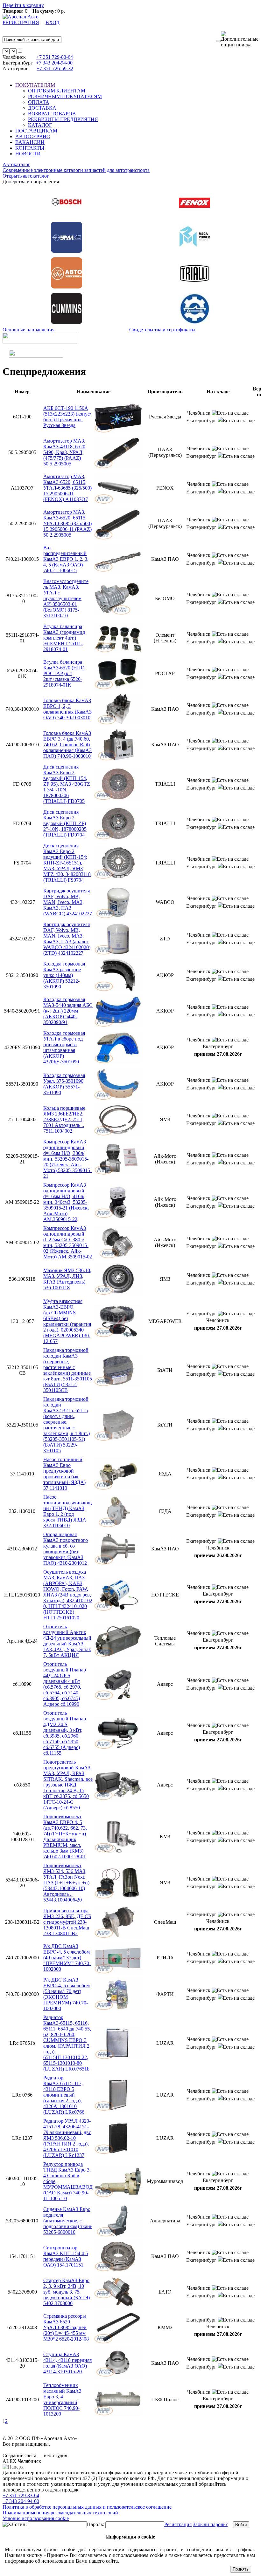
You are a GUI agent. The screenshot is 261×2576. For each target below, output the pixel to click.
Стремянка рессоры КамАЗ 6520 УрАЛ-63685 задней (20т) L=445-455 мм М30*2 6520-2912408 (66, 2327)
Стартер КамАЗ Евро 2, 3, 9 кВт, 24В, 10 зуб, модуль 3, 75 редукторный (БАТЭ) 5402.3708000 (67, 2292)
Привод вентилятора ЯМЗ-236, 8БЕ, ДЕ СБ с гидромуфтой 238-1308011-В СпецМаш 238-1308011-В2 (67, 1922)
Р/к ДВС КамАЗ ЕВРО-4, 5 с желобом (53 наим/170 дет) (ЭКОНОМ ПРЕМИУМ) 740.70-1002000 (67, 1994)
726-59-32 (55, 68)
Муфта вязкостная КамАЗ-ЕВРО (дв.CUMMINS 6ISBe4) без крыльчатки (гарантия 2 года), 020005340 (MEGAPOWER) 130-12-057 (67, 1321)
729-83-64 (55, 57)
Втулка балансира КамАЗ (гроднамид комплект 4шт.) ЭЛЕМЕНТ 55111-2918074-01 (64, 638)
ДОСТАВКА (42, 108)
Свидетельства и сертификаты (162, 330)
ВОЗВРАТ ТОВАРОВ (52, 114)
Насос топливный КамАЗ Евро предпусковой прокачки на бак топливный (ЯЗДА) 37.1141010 (64, 1474)
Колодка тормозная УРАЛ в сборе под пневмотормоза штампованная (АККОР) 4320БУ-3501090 (64, 1047)
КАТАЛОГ (40, 125)
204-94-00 (54, 63)
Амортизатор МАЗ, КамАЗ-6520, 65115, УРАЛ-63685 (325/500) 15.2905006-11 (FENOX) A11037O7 (67, 488)
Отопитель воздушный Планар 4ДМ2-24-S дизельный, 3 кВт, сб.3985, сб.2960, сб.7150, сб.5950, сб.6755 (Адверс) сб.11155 (65, 1733)
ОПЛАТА (39, 102)
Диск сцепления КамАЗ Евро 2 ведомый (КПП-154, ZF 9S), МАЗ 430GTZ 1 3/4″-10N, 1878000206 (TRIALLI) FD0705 (67, 784)
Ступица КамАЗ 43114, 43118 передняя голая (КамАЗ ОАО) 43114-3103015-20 (67, 2363)
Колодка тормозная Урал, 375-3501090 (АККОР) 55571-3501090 (64, 1084)
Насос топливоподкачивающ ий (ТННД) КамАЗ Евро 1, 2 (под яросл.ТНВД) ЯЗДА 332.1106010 (67, 1511)
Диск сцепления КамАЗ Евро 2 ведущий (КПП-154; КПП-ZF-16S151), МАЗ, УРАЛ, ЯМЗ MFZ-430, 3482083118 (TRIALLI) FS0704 (67, 863)
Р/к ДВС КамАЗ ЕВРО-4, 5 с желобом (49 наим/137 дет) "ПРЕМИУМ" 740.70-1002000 (67, 1958)
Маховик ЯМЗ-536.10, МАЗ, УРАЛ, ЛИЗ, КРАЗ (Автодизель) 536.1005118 (67, 1279)
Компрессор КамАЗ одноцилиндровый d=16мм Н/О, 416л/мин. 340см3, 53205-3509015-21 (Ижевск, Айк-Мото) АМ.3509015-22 (66, 1202)
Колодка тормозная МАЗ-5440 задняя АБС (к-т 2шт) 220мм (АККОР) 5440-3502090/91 (68, 1011)
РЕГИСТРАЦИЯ (21, 22)
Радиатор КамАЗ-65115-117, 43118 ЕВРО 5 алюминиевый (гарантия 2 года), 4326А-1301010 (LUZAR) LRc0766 (64, 2095)
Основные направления (28, 330)
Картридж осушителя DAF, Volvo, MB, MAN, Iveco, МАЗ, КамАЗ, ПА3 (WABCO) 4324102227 (68, 902)
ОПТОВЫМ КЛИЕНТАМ (57, 91)
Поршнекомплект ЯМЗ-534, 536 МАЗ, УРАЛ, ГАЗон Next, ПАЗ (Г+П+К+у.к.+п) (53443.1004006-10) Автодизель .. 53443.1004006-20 (66, 1883)
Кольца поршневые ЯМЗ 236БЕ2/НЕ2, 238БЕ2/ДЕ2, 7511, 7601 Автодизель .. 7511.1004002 (64, 1119)
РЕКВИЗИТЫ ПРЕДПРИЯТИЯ (63, 119)
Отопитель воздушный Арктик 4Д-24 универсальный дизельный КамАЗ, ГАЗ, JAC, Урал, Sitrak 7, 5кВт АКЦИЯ (67, 1641)
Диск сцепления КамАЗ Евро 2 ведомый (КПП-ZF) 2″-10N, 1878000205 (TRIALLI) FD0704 (65, 823)
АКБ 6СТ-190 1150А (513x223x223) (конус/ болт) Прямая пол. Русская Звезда (67, 417)
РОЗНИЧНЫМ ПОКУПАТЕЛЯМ (65, 96)
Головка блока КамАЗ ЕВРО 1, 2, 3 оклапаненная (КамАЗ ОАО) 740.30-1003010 (67, 709)
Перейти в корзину (23, 5)
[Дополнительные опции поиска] (240, 39)
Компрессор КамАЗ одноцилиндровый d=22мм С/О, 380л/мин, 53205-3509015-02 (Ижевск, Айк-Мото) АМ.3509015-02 (68, 1242)
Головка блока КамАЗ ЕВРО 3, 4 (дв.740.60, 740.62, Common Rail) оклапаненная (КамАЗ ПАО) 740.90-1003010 (67, 745)
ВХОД (53, 22)
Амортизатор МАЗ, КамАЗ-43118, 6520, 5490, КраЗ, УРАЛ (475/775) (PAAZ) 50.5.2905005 (65, 452)
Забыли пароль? (210, 2524)
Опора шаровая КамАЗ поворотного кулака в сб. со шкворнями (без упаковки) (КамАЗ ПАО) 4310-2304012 (66, 1549)
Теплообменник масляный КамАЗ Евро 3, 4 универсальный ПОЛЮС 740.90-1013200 (62, 2400)
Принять (241, 2569)
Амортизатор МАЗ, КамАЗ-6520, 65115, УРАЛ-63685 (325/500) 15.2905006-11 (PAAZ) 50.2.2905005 (67, 523)
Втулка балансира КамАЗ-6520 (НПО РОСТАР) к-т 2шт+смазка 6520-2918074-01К (64, 673)
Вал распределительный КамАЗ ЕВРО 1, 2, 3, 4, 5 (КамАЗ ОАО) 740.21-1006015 (66, 559)
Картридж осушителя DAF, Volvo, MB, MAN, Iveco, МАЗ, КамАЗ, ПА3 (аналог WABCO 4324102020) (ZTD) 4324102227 (67, 939)
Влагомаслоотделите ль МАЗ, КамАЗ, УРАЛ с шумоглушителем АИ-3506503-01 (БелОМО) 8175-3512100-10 (66, 598)
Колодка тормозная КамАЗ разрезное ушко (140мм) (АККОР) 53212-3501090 (64, 975)
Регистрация (178, 2524)
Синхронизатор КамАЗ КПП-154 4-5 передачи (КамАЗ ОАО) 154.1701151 (66, 2256)
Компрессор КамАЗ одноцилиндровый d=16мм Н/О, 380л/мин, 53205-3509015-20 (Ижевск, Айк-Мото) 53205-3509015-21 (67, 1159)
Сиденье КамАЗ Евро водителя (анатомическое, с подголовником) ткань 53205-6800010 (68, 2221)
